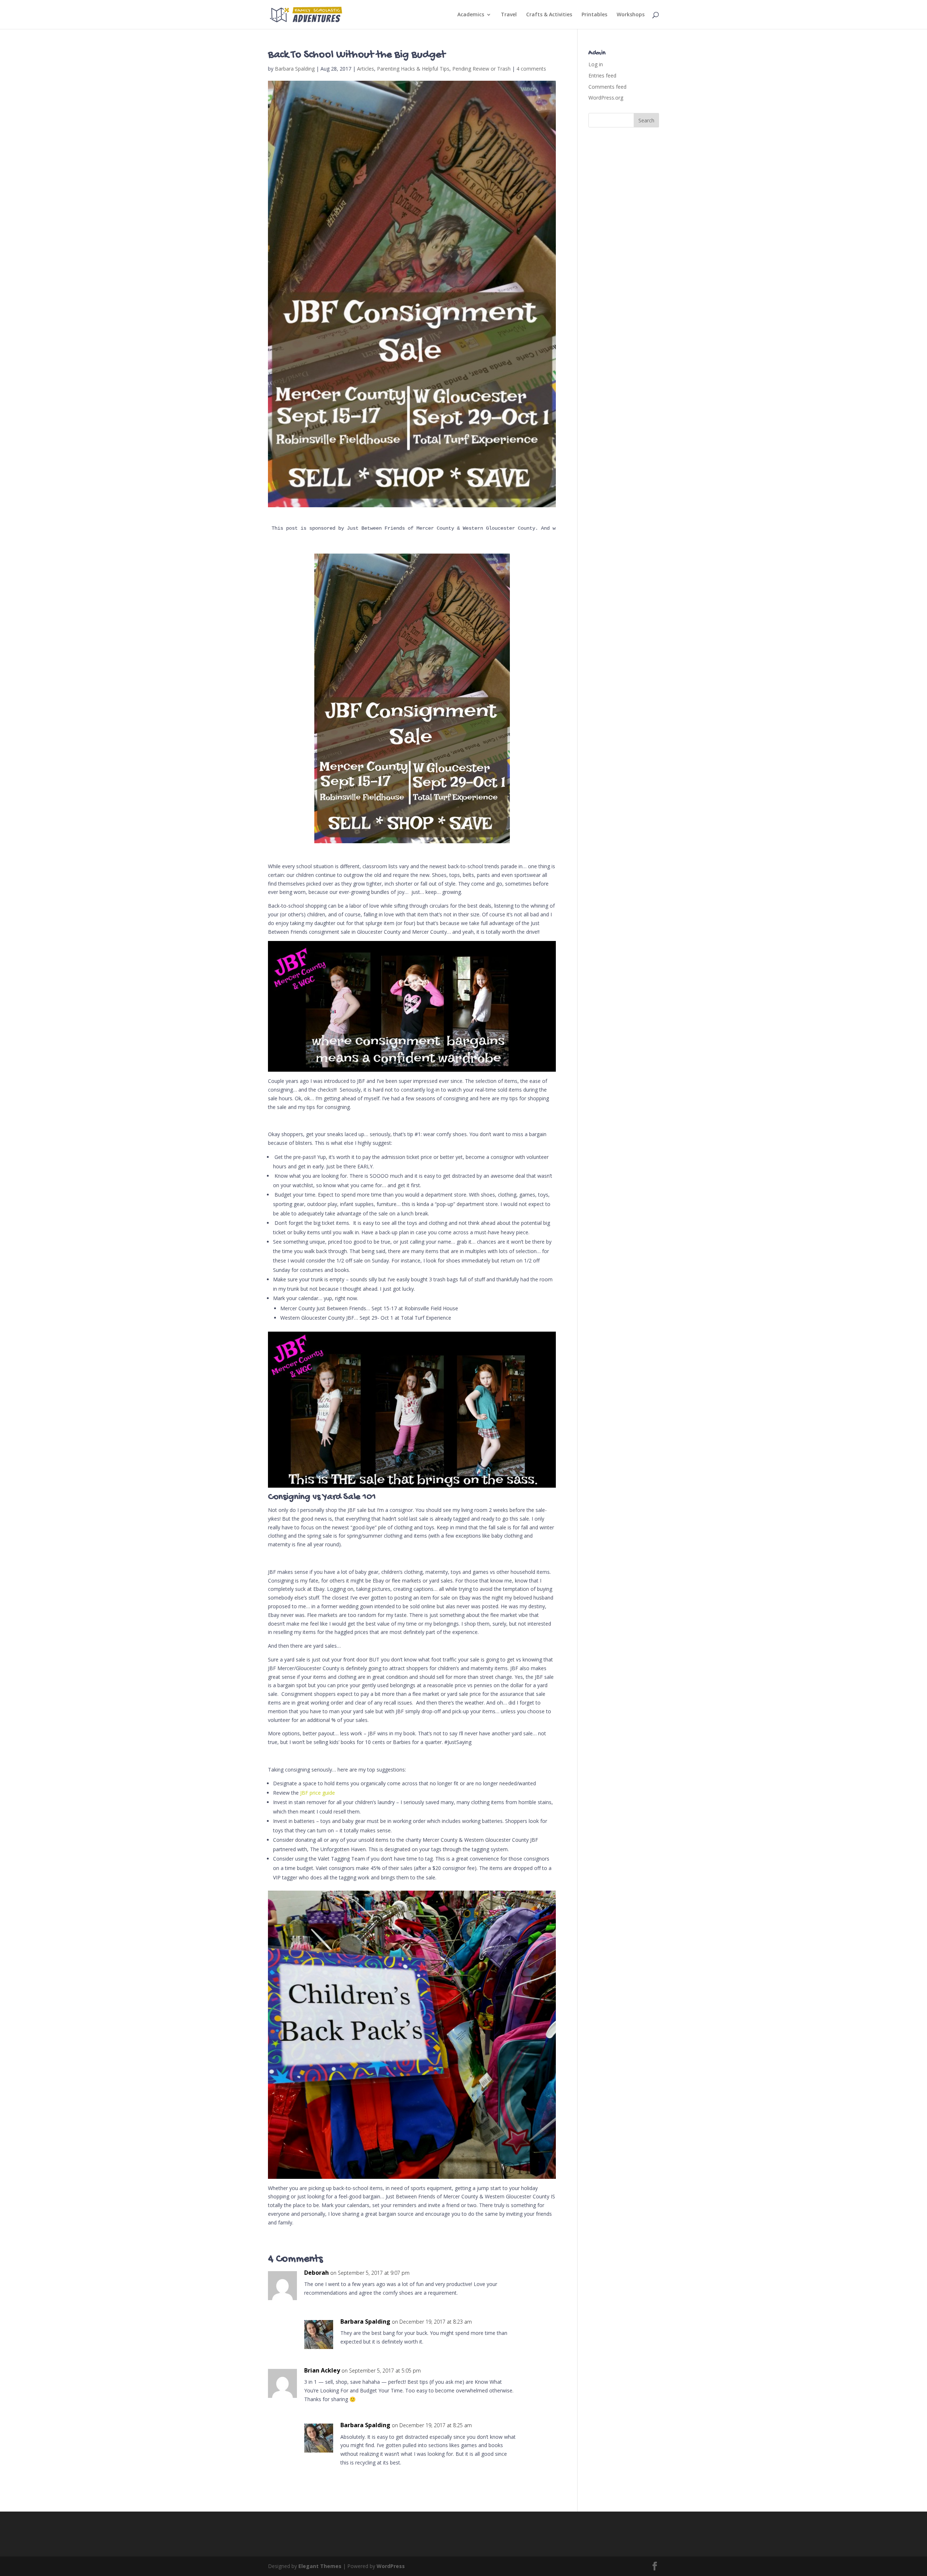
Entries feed (602, 75)
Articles (366, 69)
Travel (509, 15)
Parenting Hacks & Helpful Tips (413, 69)
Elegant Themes (320, 2566)
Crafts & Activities (549, 15)
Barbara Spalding (295, 69)
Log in (596, 64)
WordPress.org (606, 98)
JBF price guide (318, 1793)
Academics (471, 15)
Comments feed (607, 87)
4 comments (531, 69)
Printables (594, 15)
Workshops (631, 15)
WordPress (391, 2566)
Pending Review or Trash (481, 69)
